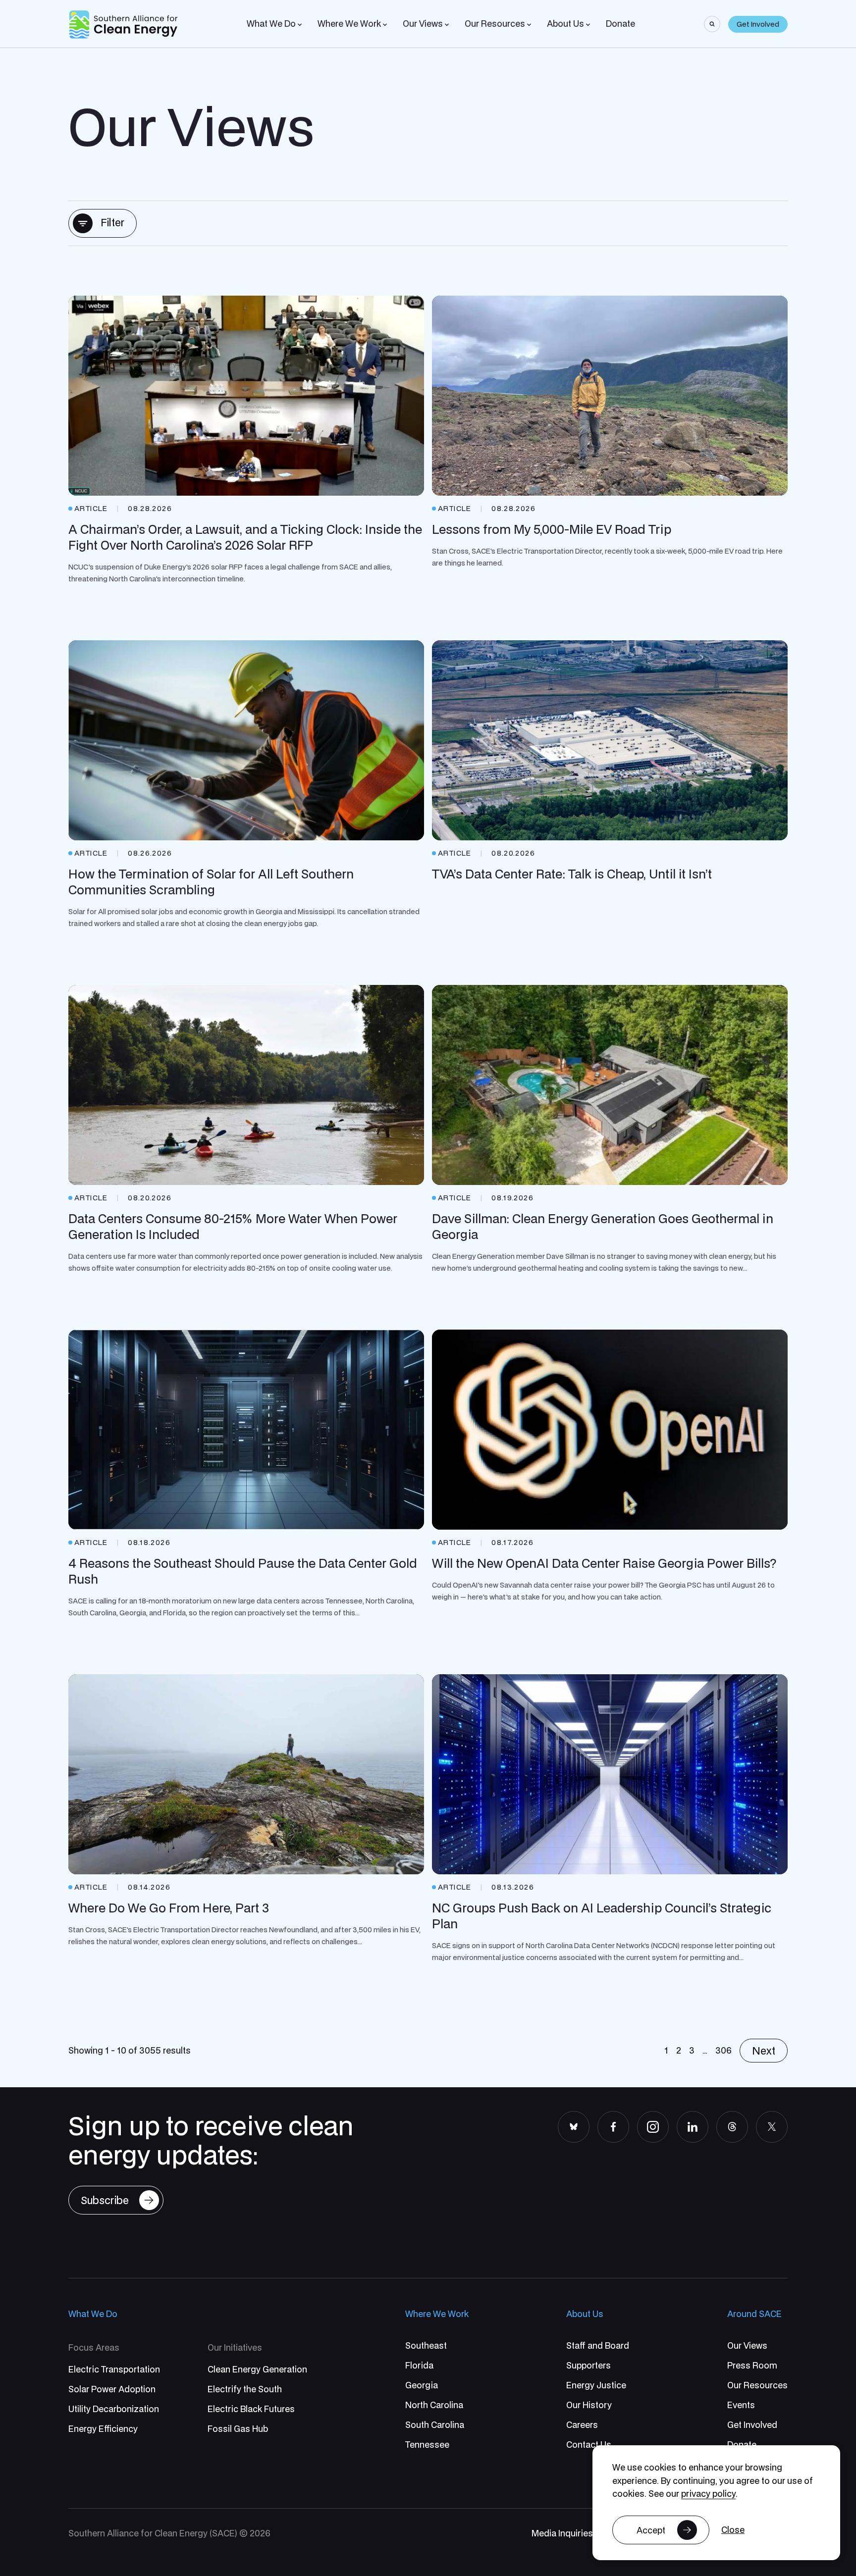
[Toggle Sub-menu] (300, 25)
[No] (733, 2530)
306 (723, 2050)
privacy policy (708, 2494)
